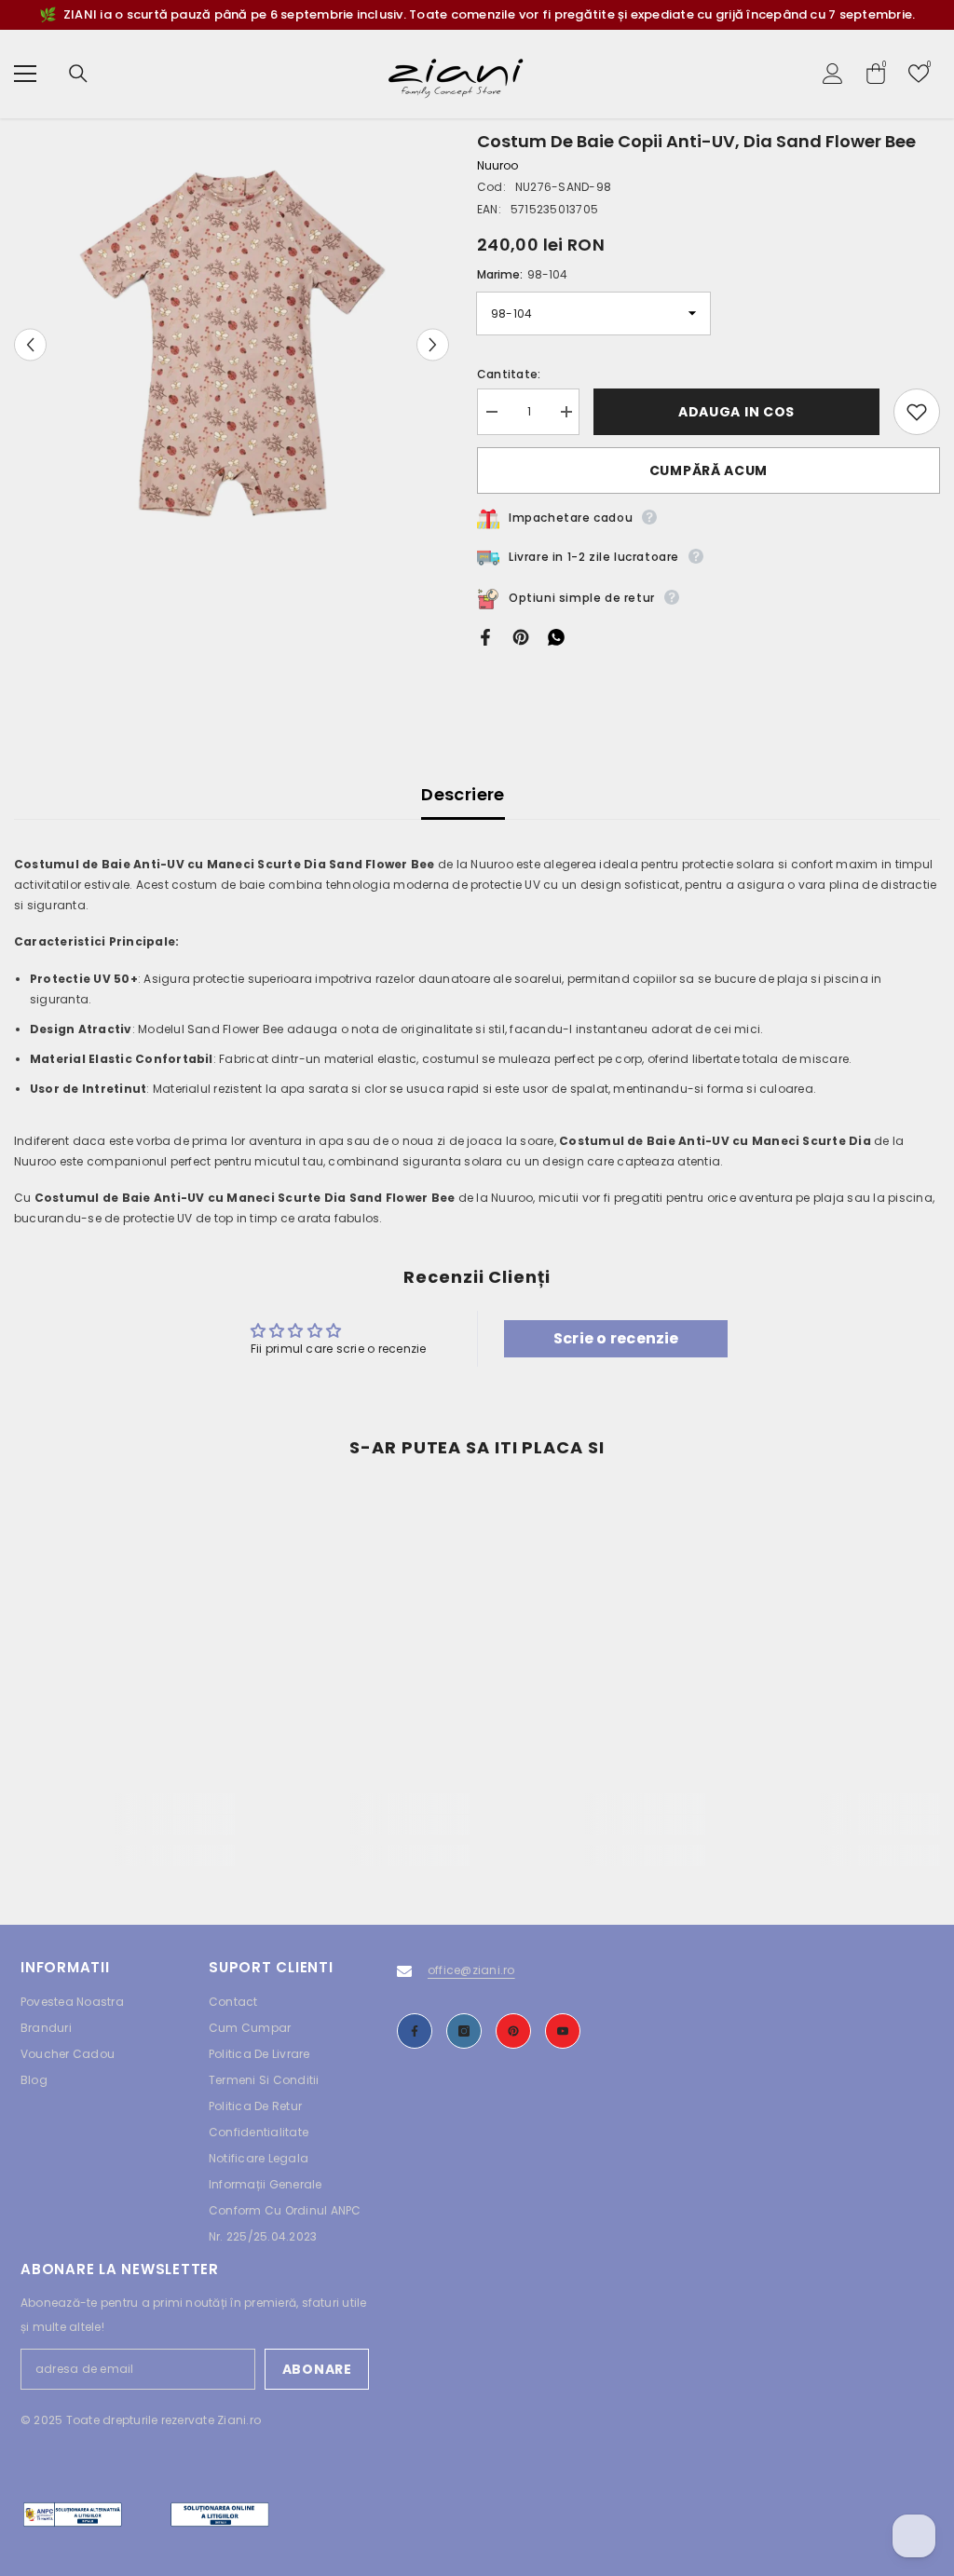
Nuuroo (497, 165)
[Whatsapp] (556, 637)
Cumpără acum (709, 470)
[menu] (25, 74)
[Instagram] (464, 2031)
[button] (30, 345)
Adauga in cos (736, 412)
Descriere (463, 794)
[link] (124, 1825)
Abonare (317, 2369)
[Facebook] (485, 637)
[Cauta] (78, 74)
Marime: (522, 274)
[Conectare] (833, 74)
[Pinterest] (521, 637)
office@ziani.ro (471, 1970)
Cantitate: (509, 374)
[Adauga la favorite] (917, 412)
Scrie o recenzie (616, 1338)
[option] (232, 345)
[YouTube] (563, 2031)
